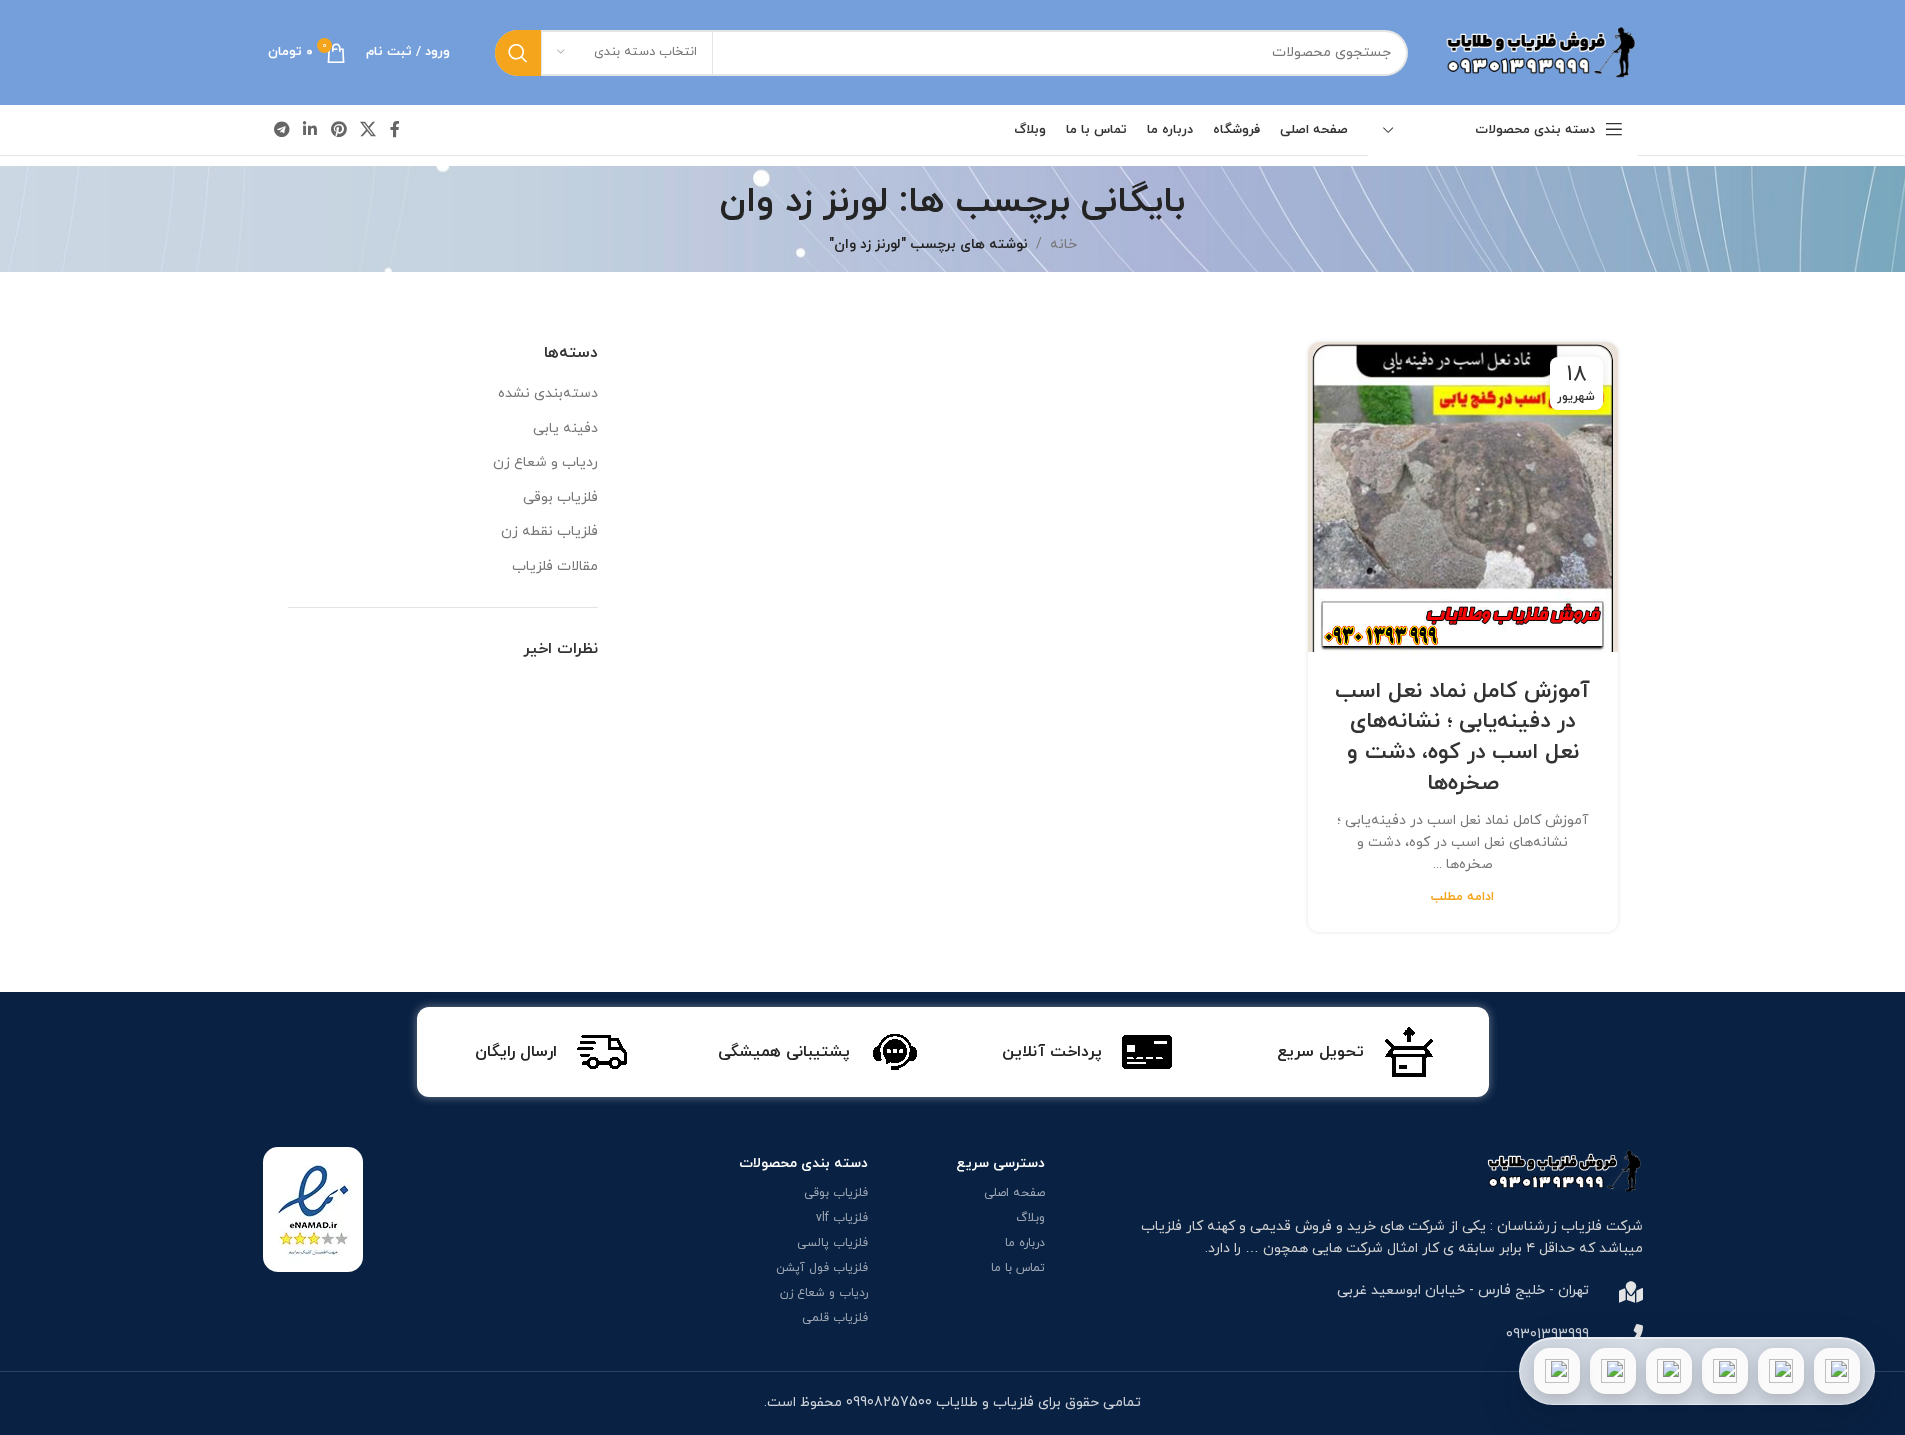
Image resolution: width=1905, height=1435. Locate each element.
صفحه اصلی (1014, 1193)
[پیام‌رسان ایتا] (1613, 1371)
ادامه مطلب (1462, 897)
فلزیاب (1161, 1226)
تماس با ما (1018, 1268)
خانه (1063, 244)
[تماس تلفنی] (1837, 1371)
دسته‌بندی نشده (548, 393)
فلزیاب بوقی (560, 497)
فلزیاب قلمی (835, 1318)
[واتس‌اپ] (1781, 1371)
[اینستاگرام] (1725, 1371)
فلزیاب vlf (842, 1218)
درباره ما (1025, 1243)
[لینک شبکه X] (367, 130)
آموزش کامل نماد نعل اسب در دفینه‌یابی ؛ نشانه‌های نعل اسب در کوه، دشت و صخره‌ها (1462, 737)
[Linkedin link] (310, 130)
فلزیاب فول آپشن (822, 1268)
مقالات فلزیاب (555, 566)
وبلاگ (1030, 1218)
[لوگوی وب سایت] (1538, 51)
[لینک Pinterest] (338, 130)
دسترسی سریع (1000, 1163)
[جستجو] (518, 53)
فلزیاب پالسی (832, 1243)
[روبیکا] (1557, 1371)
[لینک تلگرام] (282, 130)
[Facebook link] (395, 130)
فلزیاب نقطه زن (549, 531)
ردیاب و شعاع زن (545, 462)
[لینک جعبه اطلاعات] (1355, 1052)
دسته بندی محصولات (803, 1163)
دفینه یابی (565, 428)
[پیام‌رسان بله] (1669, 1371)
